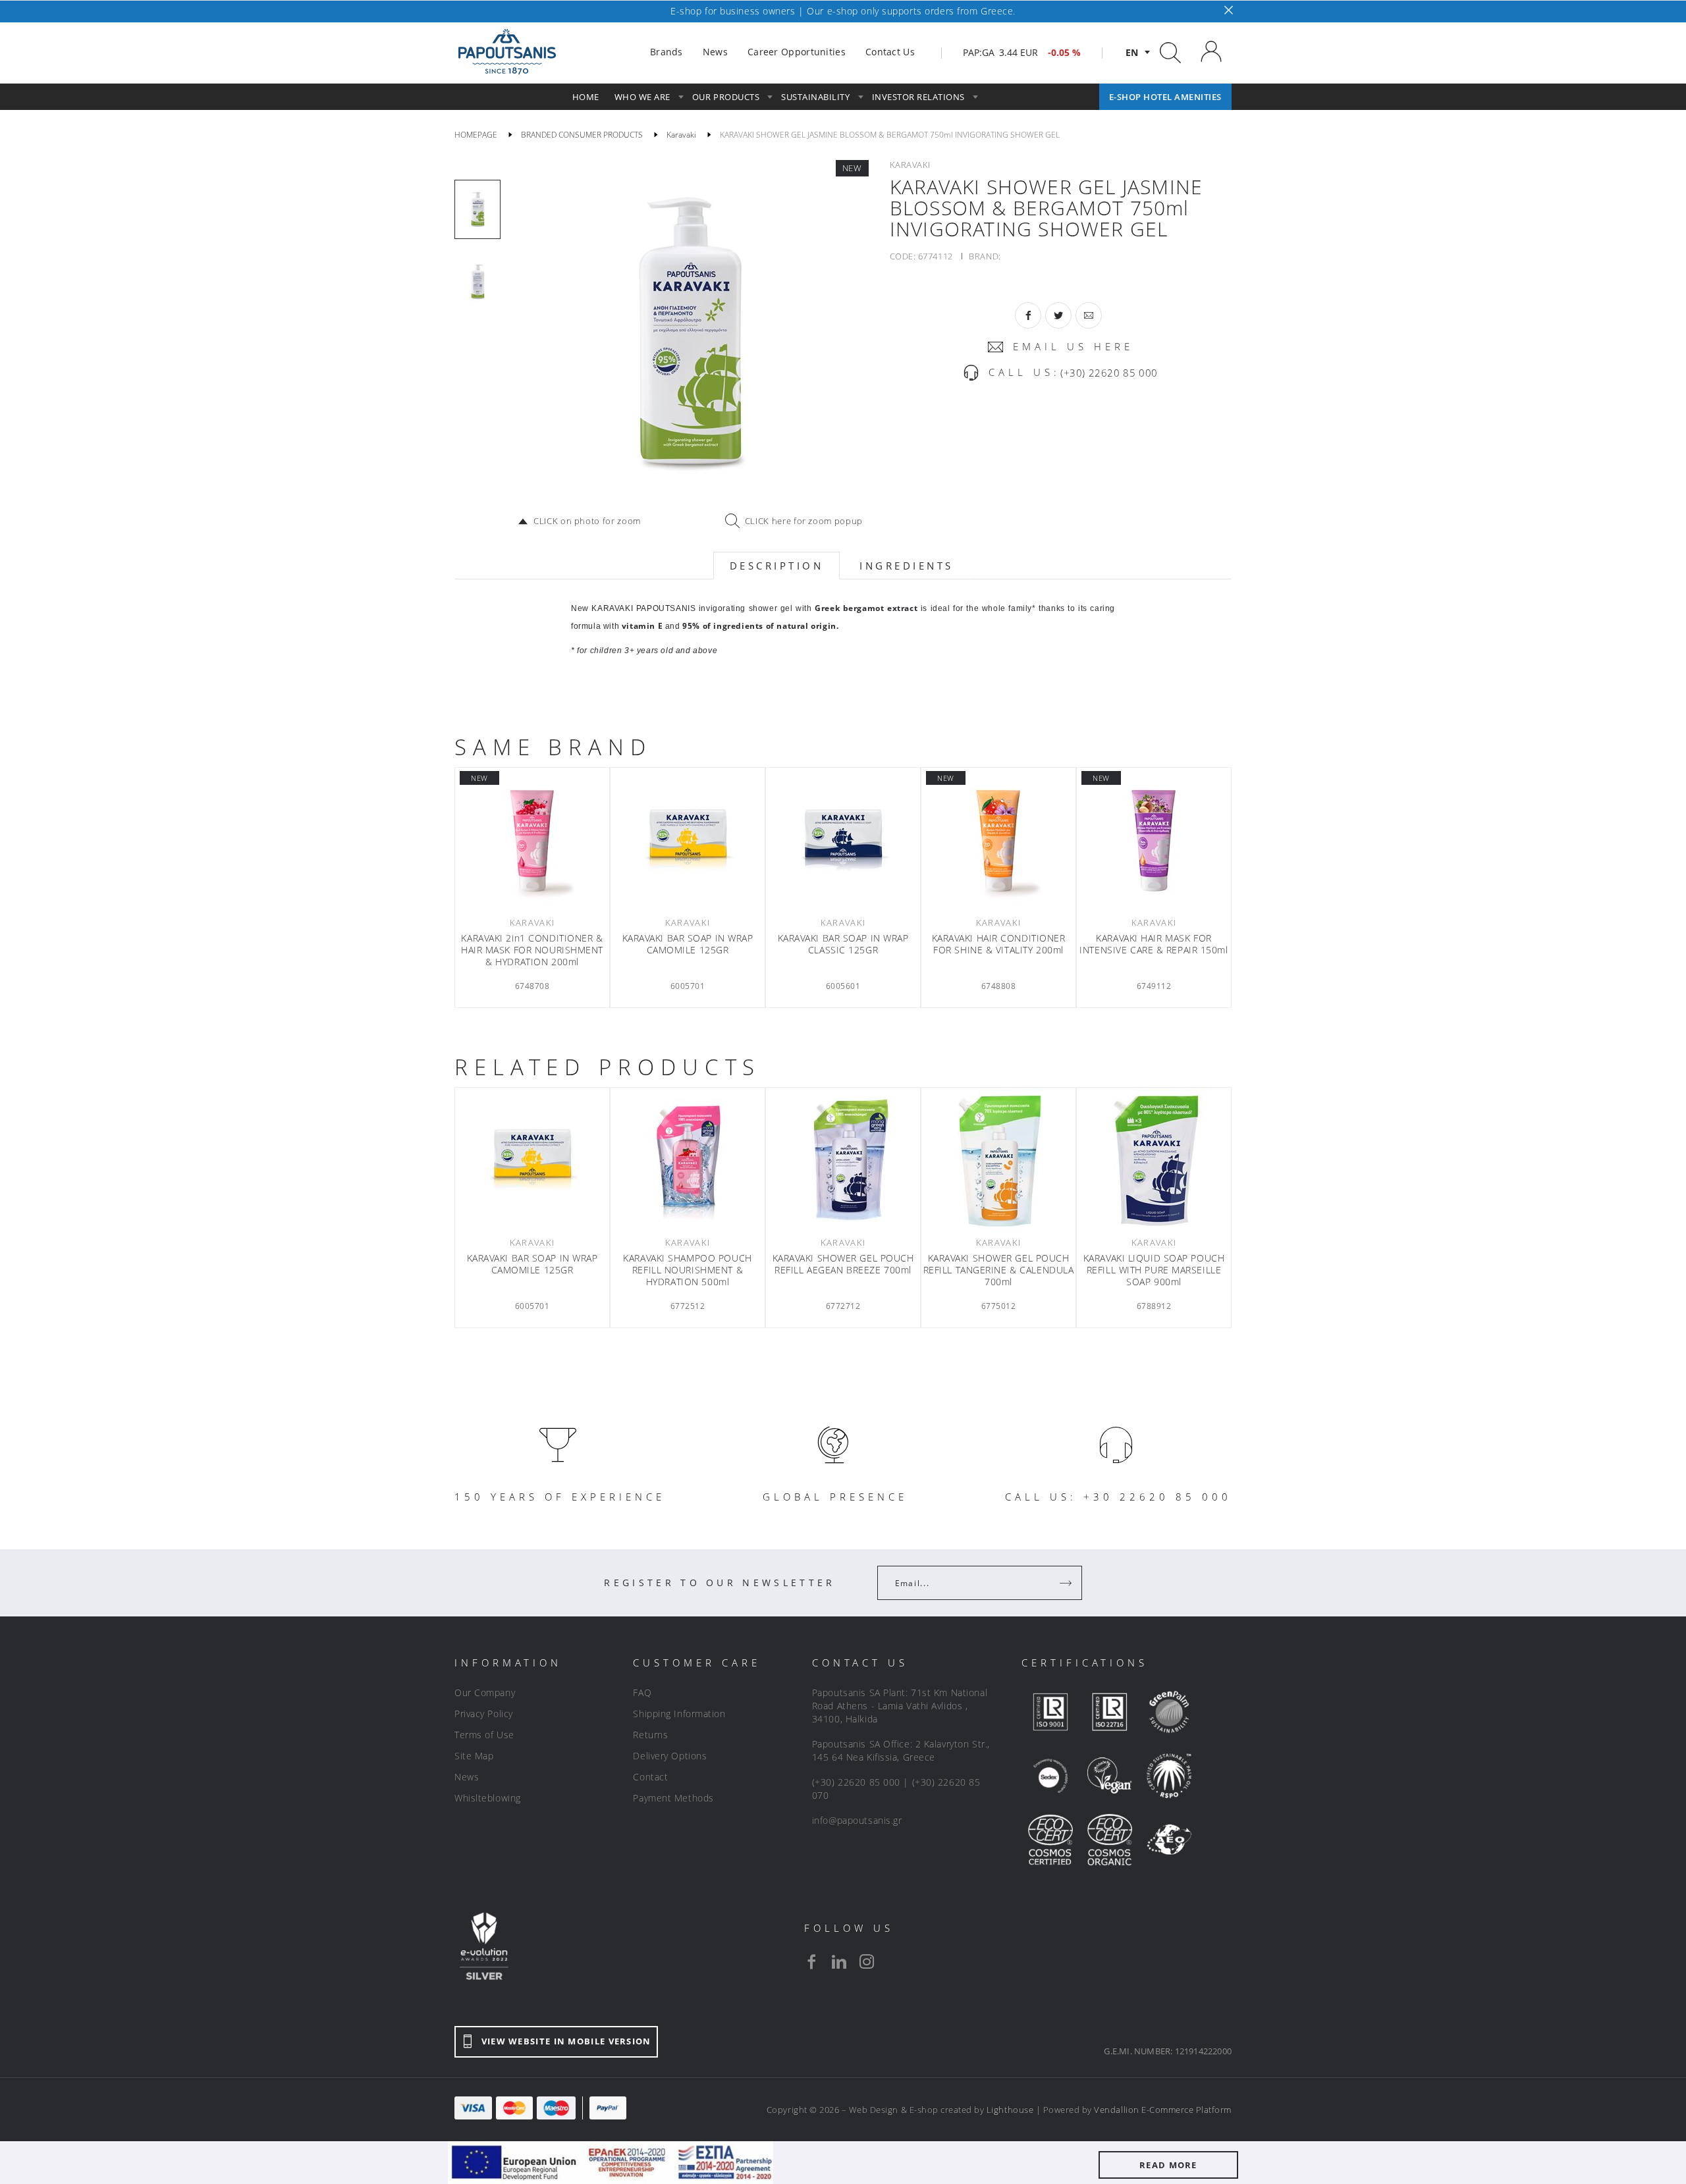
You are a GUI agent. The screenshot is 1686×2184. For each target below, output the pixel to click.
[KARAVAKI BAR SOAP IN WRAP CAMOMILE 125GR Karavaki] (688, 840)
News (467, 1777)
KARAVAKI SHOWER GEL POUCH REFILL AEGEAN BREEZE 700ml (843, 1264)
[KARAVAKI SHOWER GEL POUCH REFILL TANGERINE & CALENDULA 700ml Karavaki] (998, 1160)
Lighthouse (1010, 2110)
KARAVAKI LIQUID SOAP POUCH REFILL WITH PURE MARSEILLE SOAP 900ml (1154, 1270)
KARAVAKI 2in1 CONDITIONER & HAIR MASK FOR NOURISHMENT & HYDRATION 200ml (532, 950)
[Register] (1067, 1583)
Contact (650, 1777)
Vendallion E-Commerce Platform (1163, 2110)
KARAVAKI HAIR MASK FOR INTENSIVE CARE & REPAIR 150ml (1154, 944)
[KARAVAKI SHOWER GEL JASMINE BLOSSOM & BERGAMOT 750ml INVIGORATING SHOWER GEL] (688, 334)
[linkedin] (839, 1961)
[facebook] (811, 1961)
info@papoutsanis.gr (857, 1820)
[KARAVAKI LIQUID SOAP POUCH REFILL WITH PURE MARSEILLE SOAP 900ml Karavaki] (1154, 1160)
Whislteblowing (488, 1798)
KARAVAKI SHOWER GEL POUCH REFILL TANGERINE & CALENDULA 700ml (999, 1270)
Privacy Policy (484, 1714)
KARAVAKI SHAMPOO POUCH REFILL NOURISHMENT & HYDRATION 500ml (687, 1270)
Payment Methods (673, 1798)
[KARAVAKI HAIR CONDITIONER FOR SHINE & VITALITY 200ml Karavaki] (998, 840)
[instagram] (867, 1961)
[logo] (507, 52)
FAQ (642, 1692)
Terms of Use (484, 1735)
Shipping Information (679, 1714)
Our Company (485, 1692)
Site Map (474, 1756)
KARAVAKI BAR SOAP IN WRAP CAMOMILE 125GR (688, 944)
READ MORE (1168, 2165)
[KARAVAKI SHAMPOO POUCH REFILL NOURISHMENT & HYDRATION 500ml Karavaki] (688, 1160)
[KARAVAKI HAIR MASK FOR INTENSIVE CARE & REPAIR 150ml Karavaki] (1154, 840)
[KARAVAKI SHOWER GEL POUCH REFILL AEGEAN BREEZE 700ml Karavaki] (843, 1160)
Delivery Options (670, 1756)
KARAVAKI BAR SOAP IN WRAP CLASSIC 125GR (843, 944)
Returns (650, 1735)
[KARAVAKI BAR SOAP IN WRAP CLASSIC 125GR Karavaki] (843, 840)
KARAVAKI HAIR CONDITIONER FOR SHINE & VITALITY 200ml (999, 944)
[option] (477, 209)
